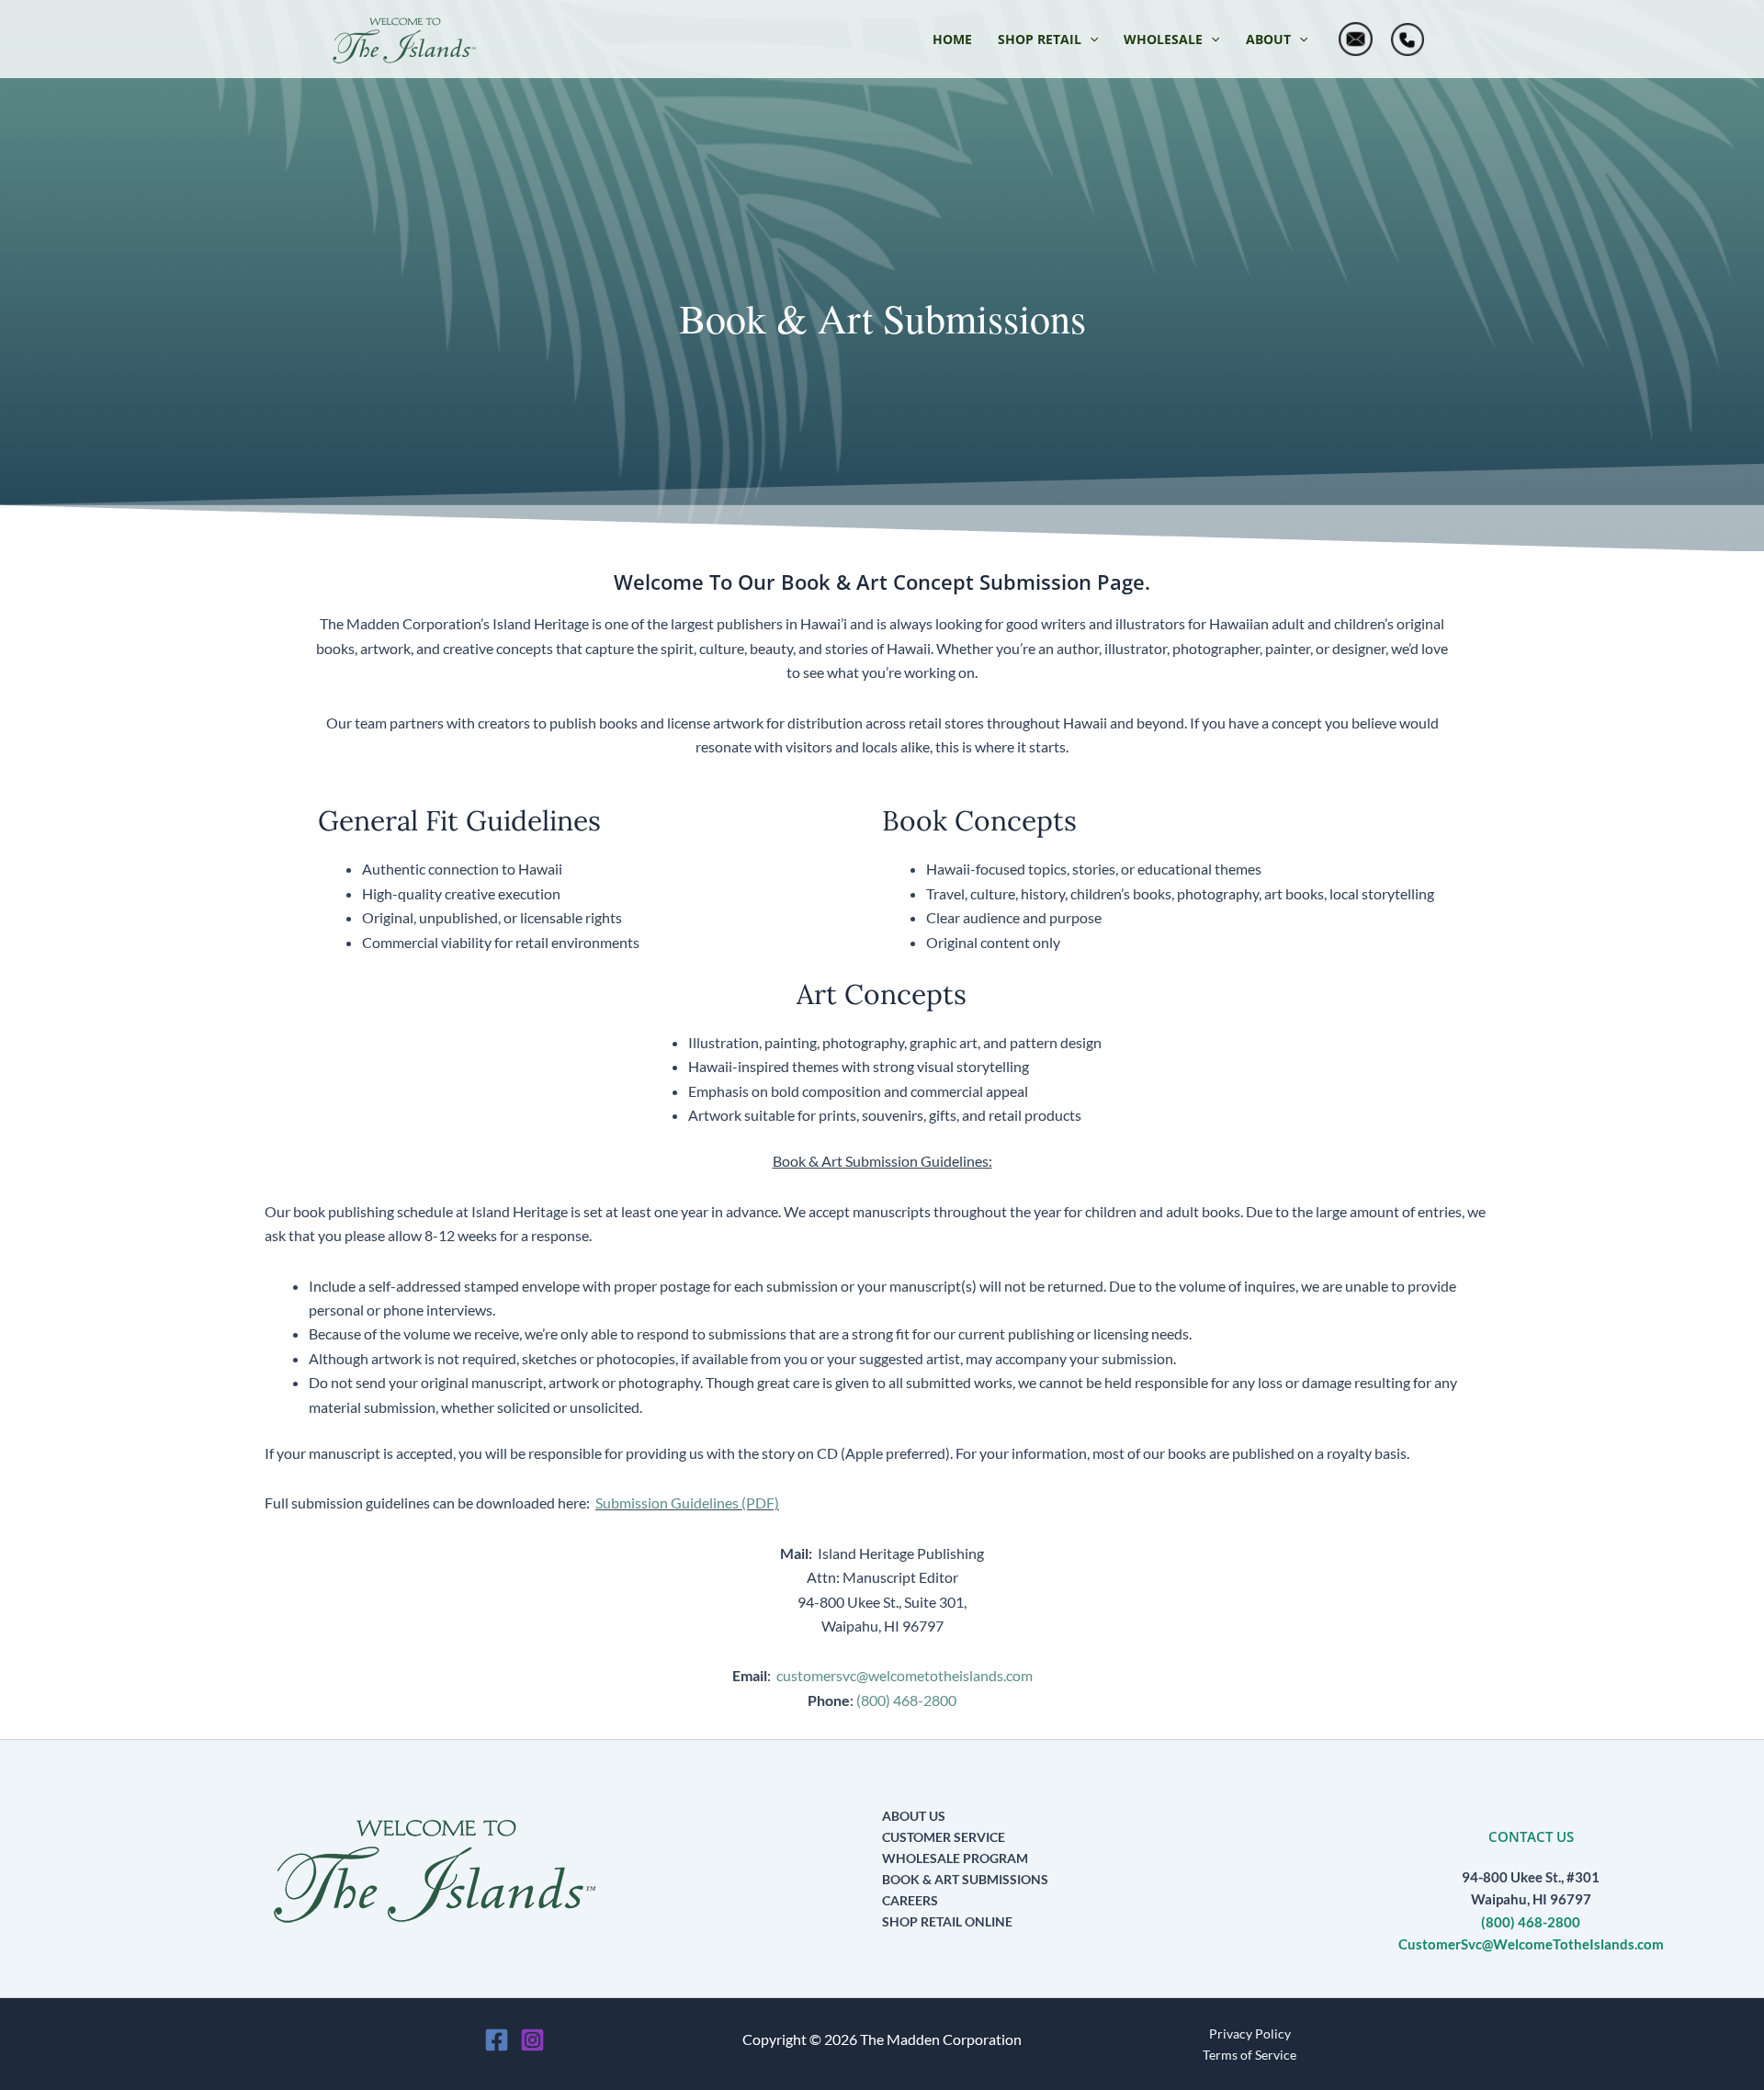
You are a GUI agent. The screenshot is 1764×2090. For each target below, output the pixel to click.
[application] (1090, 40)
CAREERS (910, 1900)
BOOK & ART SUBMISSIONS (965, 1879)
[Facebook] (497, 2040)
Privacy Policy (1250, 2034)
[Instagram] (532, 2040)
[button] (1048, 40)
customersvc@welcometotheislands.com (905, 1675)
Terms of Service (1249, 2055)
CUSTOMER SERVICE (944, 1837)
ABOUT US (914, 1816)
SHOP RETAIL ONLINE (947, 1921)
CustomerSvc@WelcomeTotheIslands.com (1531, 1944)
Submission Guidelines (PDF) (687, 1503)
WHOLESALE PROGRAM (955, 1858)
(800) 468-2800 (906, 1700)
